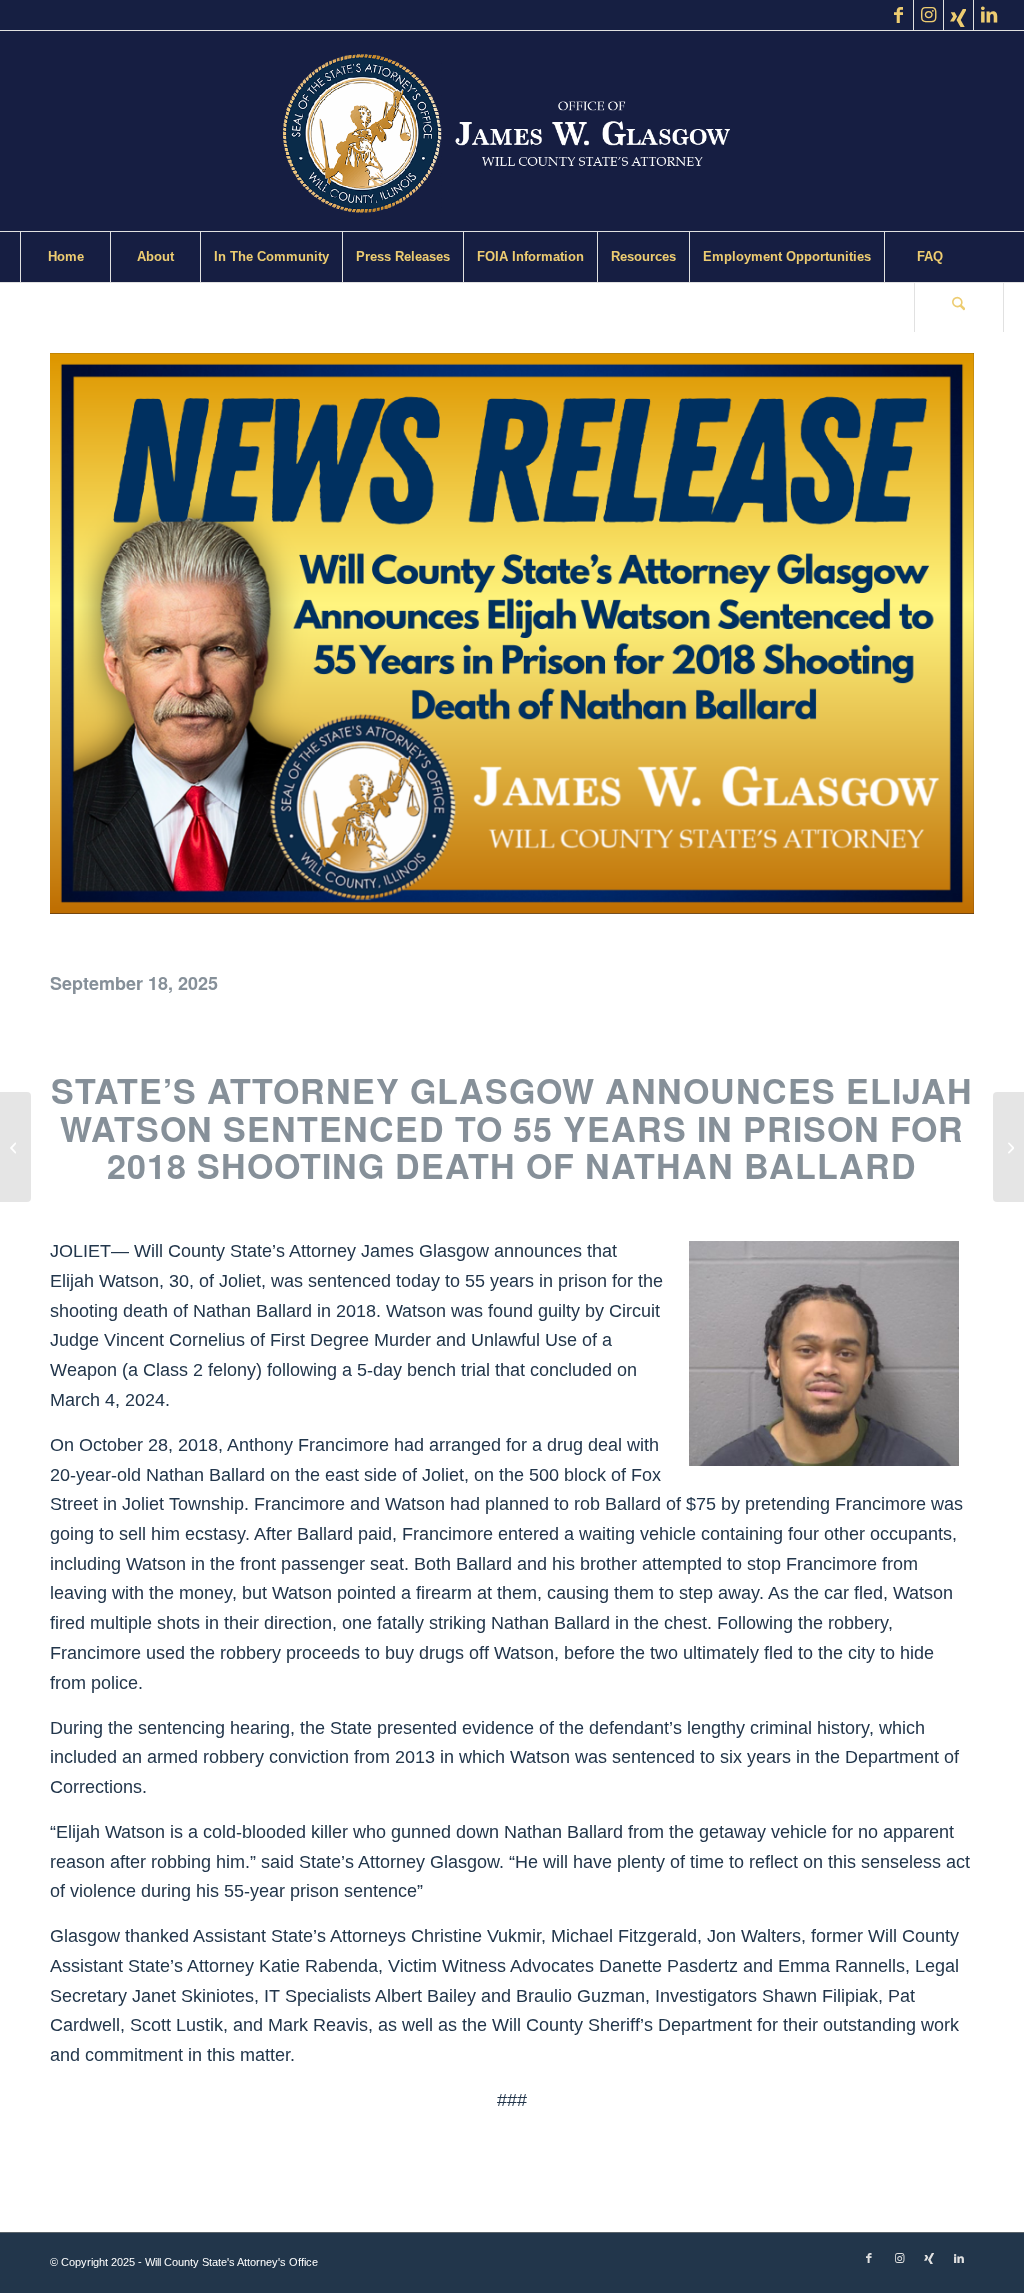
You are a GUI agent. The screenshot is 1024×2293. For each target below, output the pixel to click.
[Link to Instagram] (928, 15)
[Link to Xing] (958, 15)
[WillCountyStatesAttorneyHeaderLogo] (512, 131)
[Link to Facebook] (898, 15)
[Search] (959, 307)
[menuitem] (65, 257)
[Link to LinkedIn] (989, 15)
